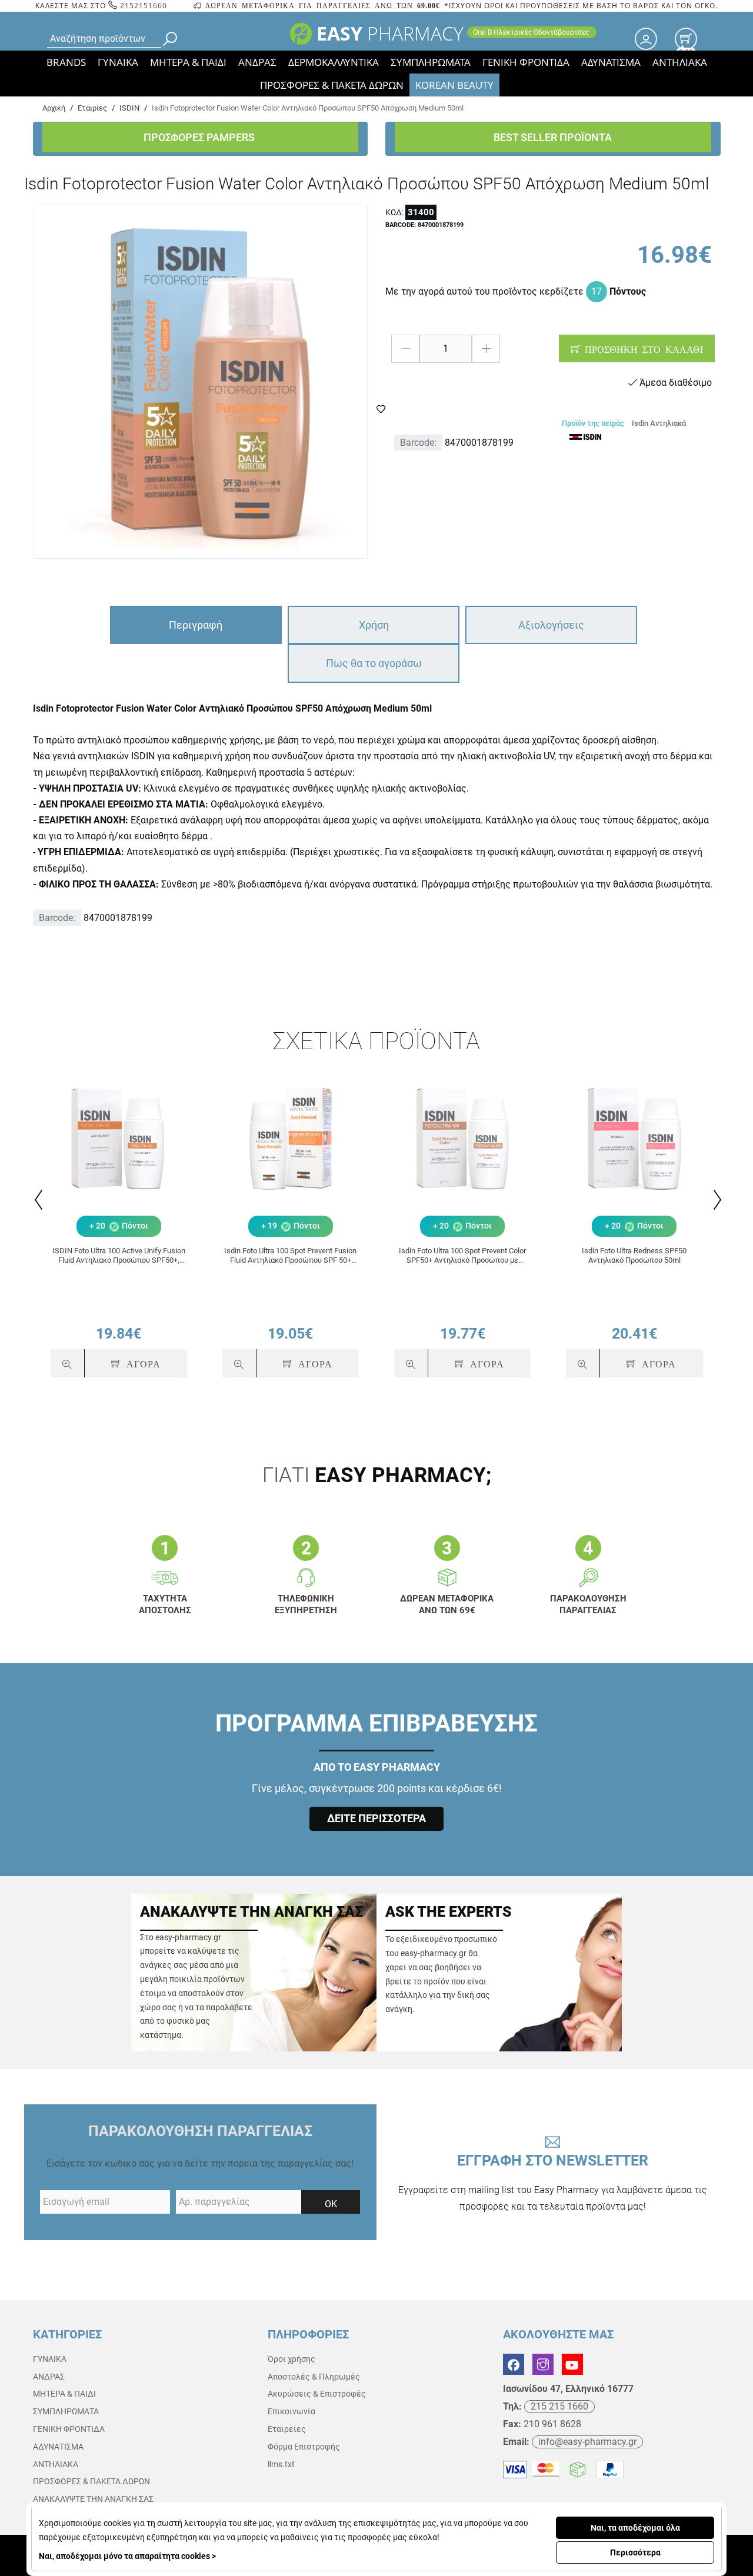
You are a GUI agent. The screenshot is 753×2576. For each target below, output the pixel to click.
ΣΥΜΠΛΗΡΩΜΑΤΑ (431, 62)
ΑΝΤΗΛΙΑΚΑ (680, 62)
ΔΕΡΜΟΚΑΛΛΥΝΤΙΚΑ (334, 62)
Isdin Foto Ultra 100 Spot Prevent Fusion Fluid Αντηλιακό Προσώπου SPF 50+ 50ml (290, 1255)
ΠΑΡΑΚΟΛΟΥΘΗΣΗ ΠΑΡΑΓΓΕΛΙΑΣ (200, 2131)
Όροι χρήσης (291, 2359)
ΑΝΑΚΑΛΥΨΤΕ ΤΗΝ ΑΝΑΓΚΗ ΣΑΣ (93, 2499)
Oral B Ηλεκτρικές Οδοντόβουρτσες (532, 32)
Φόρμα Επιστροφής (304, 2447)
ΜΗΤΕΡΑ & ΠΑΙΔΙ (188, 62)
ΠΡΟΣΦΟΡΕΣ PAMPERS (200, 137)
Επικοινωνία (291, 2411)
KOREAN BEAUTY (454, 85)
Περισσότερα (635, 2552)
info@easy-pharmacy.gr (587, 2442)
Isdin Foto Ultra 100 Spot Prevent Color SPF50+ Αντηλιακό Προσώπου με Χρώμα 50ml (462, 1255)
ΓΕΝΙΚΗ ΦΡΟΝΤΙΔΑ (526, 62)
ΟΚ (331, 2204)
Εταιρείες (287, 2429)
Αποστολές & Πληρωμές (314, 2377)
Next (716, 1200)
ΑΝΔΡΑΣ (257, 62)
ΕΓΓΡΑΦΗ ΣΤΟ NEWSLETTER (553, 2182)
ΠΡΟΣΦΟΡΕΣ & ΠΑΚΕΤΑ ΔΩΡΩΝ (332, 85)
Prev (37, 1200)
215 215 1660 (559, 2406)
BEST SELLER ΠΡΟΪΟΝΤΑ (553, 137)
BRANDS (66, 62)
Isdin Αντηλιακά (659, 423)
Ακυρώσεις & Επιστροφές (317, 2394)
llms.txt (281, 2464)
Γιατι (377, 1475)
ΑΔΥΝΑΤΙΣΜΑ (611, 62)
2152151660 (142, 6)
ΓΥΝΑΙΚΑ (118, 62)
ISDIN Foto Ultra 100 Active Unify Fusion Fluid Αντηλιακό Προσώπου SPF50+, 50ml (119, 1255)
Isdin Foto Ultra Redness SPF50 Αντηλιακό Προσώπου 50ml (634, 1255)
